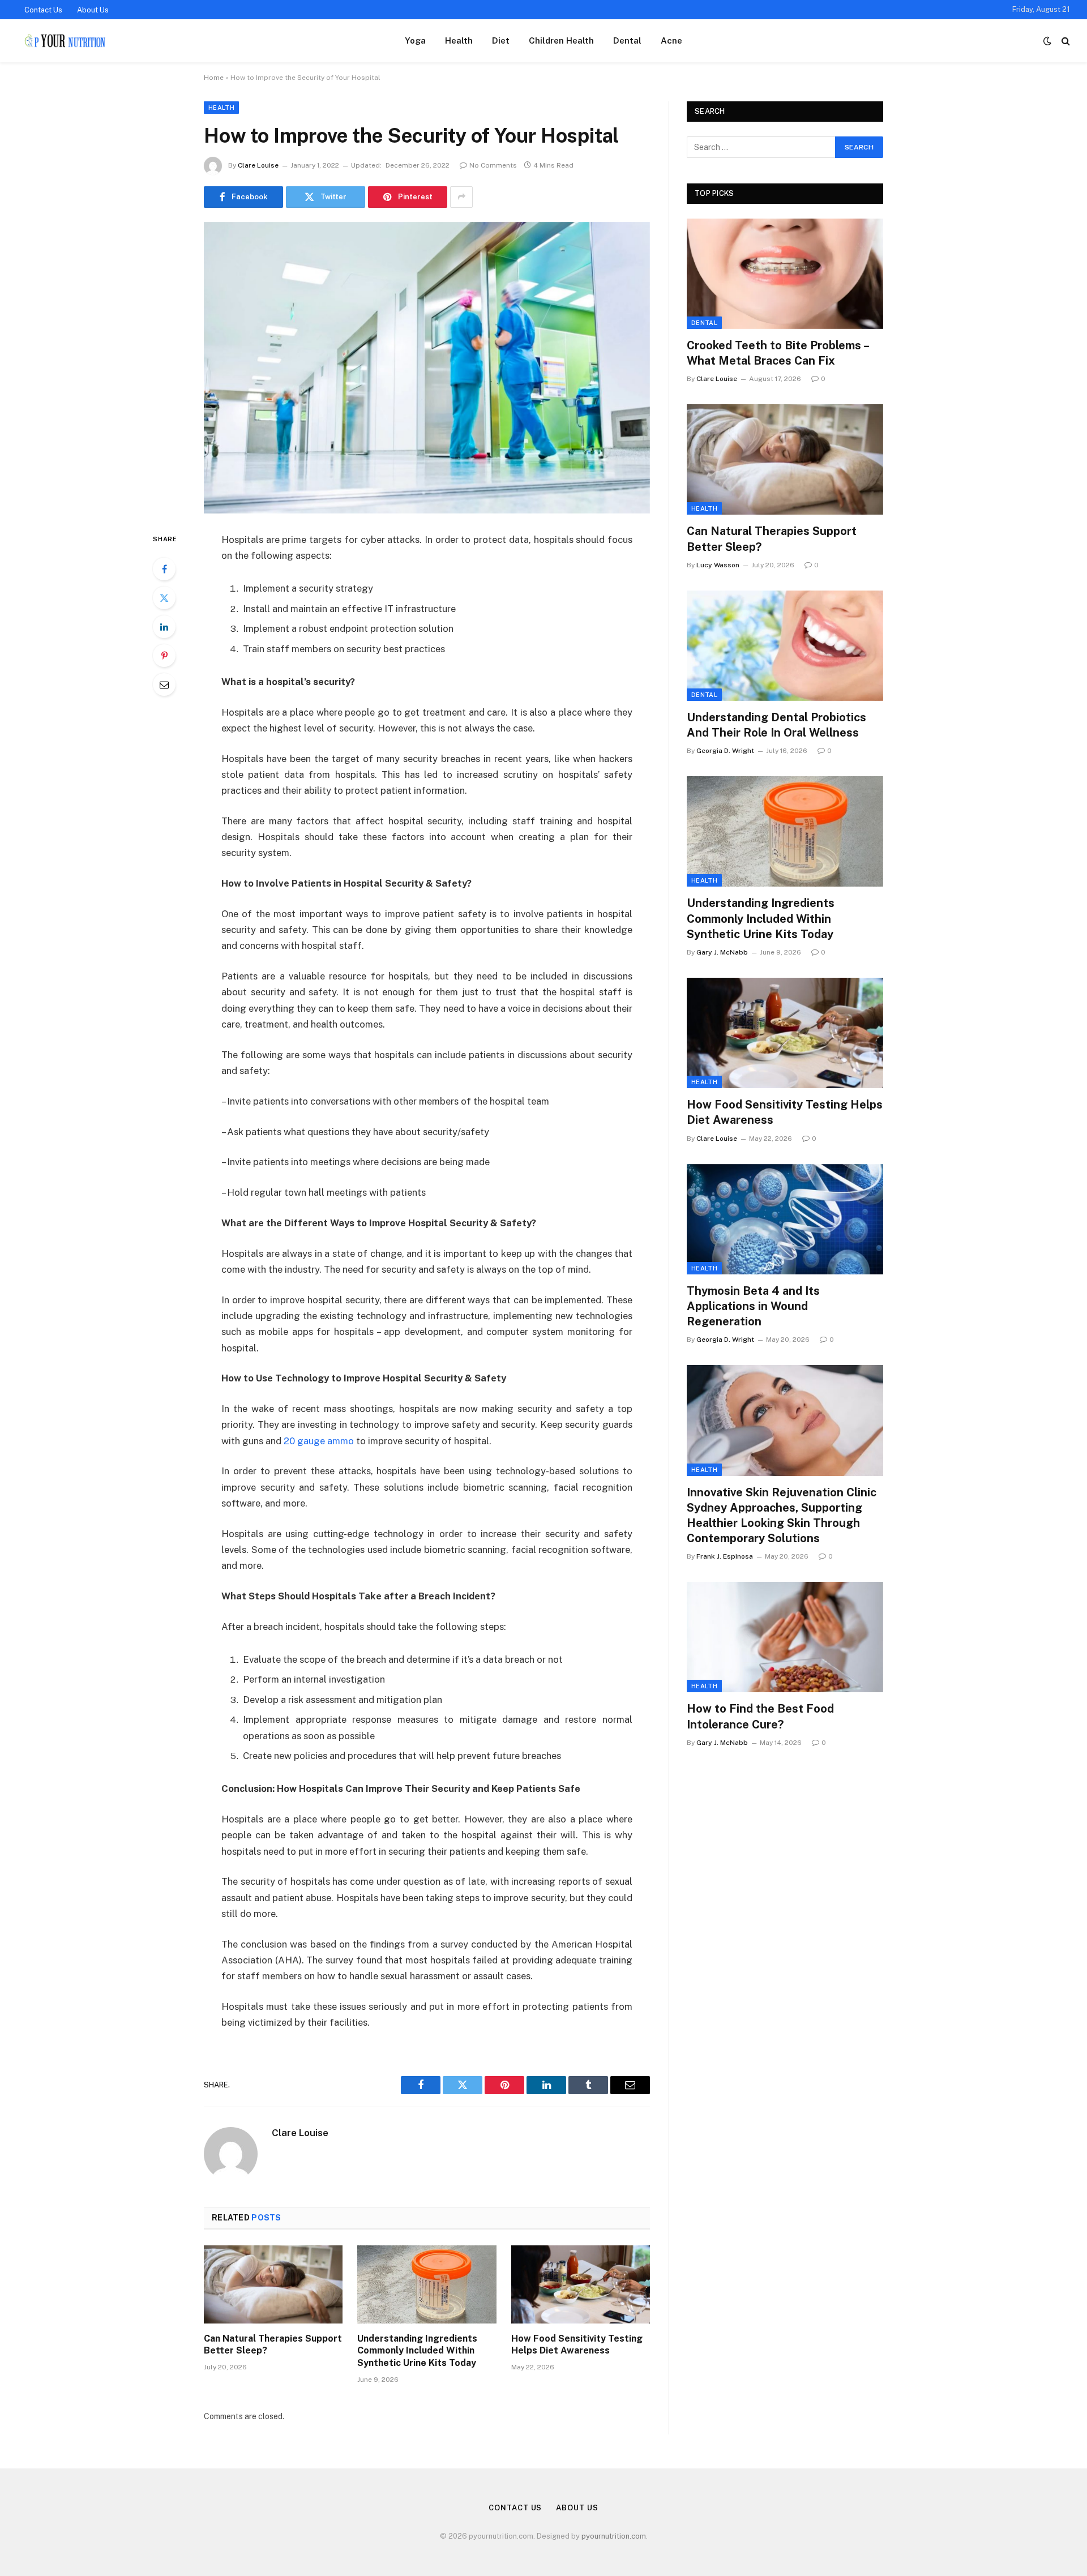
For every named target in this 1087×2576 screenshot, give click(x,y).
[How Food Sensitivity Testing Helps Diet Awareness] (581, 2284)
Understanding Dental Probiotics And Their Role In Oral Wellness (776, 725)
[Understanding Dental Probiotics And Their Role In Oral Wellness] (785, 646)
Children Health (561, 40)
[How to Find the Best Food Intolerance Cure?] (785, 1637)
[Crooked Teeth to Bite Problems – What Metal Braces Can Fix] (785, 274)
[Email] (164, 684)
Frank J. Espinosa (725, 1556)
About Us (93, 10)
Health (459, 40)
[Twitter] (164, 598)
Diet (501, 40)
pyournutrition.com (614, 2536)
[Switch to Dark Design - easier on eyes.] (1047, 41)
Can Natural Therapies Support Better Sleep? (273, 2345)
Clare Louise (258, 165)
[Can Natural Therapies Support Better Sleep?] (273, 2284)
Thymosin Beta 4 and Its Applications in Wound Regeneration (753, 1306)
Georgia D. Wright (725, 751)
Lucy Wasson (718, 565)
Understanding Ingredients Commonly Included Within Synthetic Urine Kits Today (417, 2351)
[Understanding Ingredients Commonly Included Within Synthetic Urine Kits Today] (427, 2284)
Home (214, 78)
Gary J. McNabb (722, 952)
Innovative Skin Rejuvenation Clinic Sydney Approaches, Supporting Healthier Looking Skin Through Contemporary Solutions (782, 1516)
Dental (627, 40)
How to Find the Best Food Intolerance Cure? (760, 1716)
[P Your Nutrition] (64, 41)
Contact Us (43, 10)
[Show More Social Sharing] (461, 197)
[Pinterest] (164, 656)
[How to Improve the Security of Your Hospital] (427, 368)
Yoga (415, 40)
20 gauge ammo (319, 1441)
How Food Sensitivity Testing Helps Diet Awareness (577, 2345)
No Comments (493, 165)
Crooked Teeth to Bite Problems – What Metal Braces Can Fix (778, 353)
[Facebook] (164, 569)
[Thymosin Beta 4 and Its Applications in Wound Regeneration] (785, 1219)
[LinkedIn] (164, 627)
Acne (671, 40)
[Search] (1065, 41)
